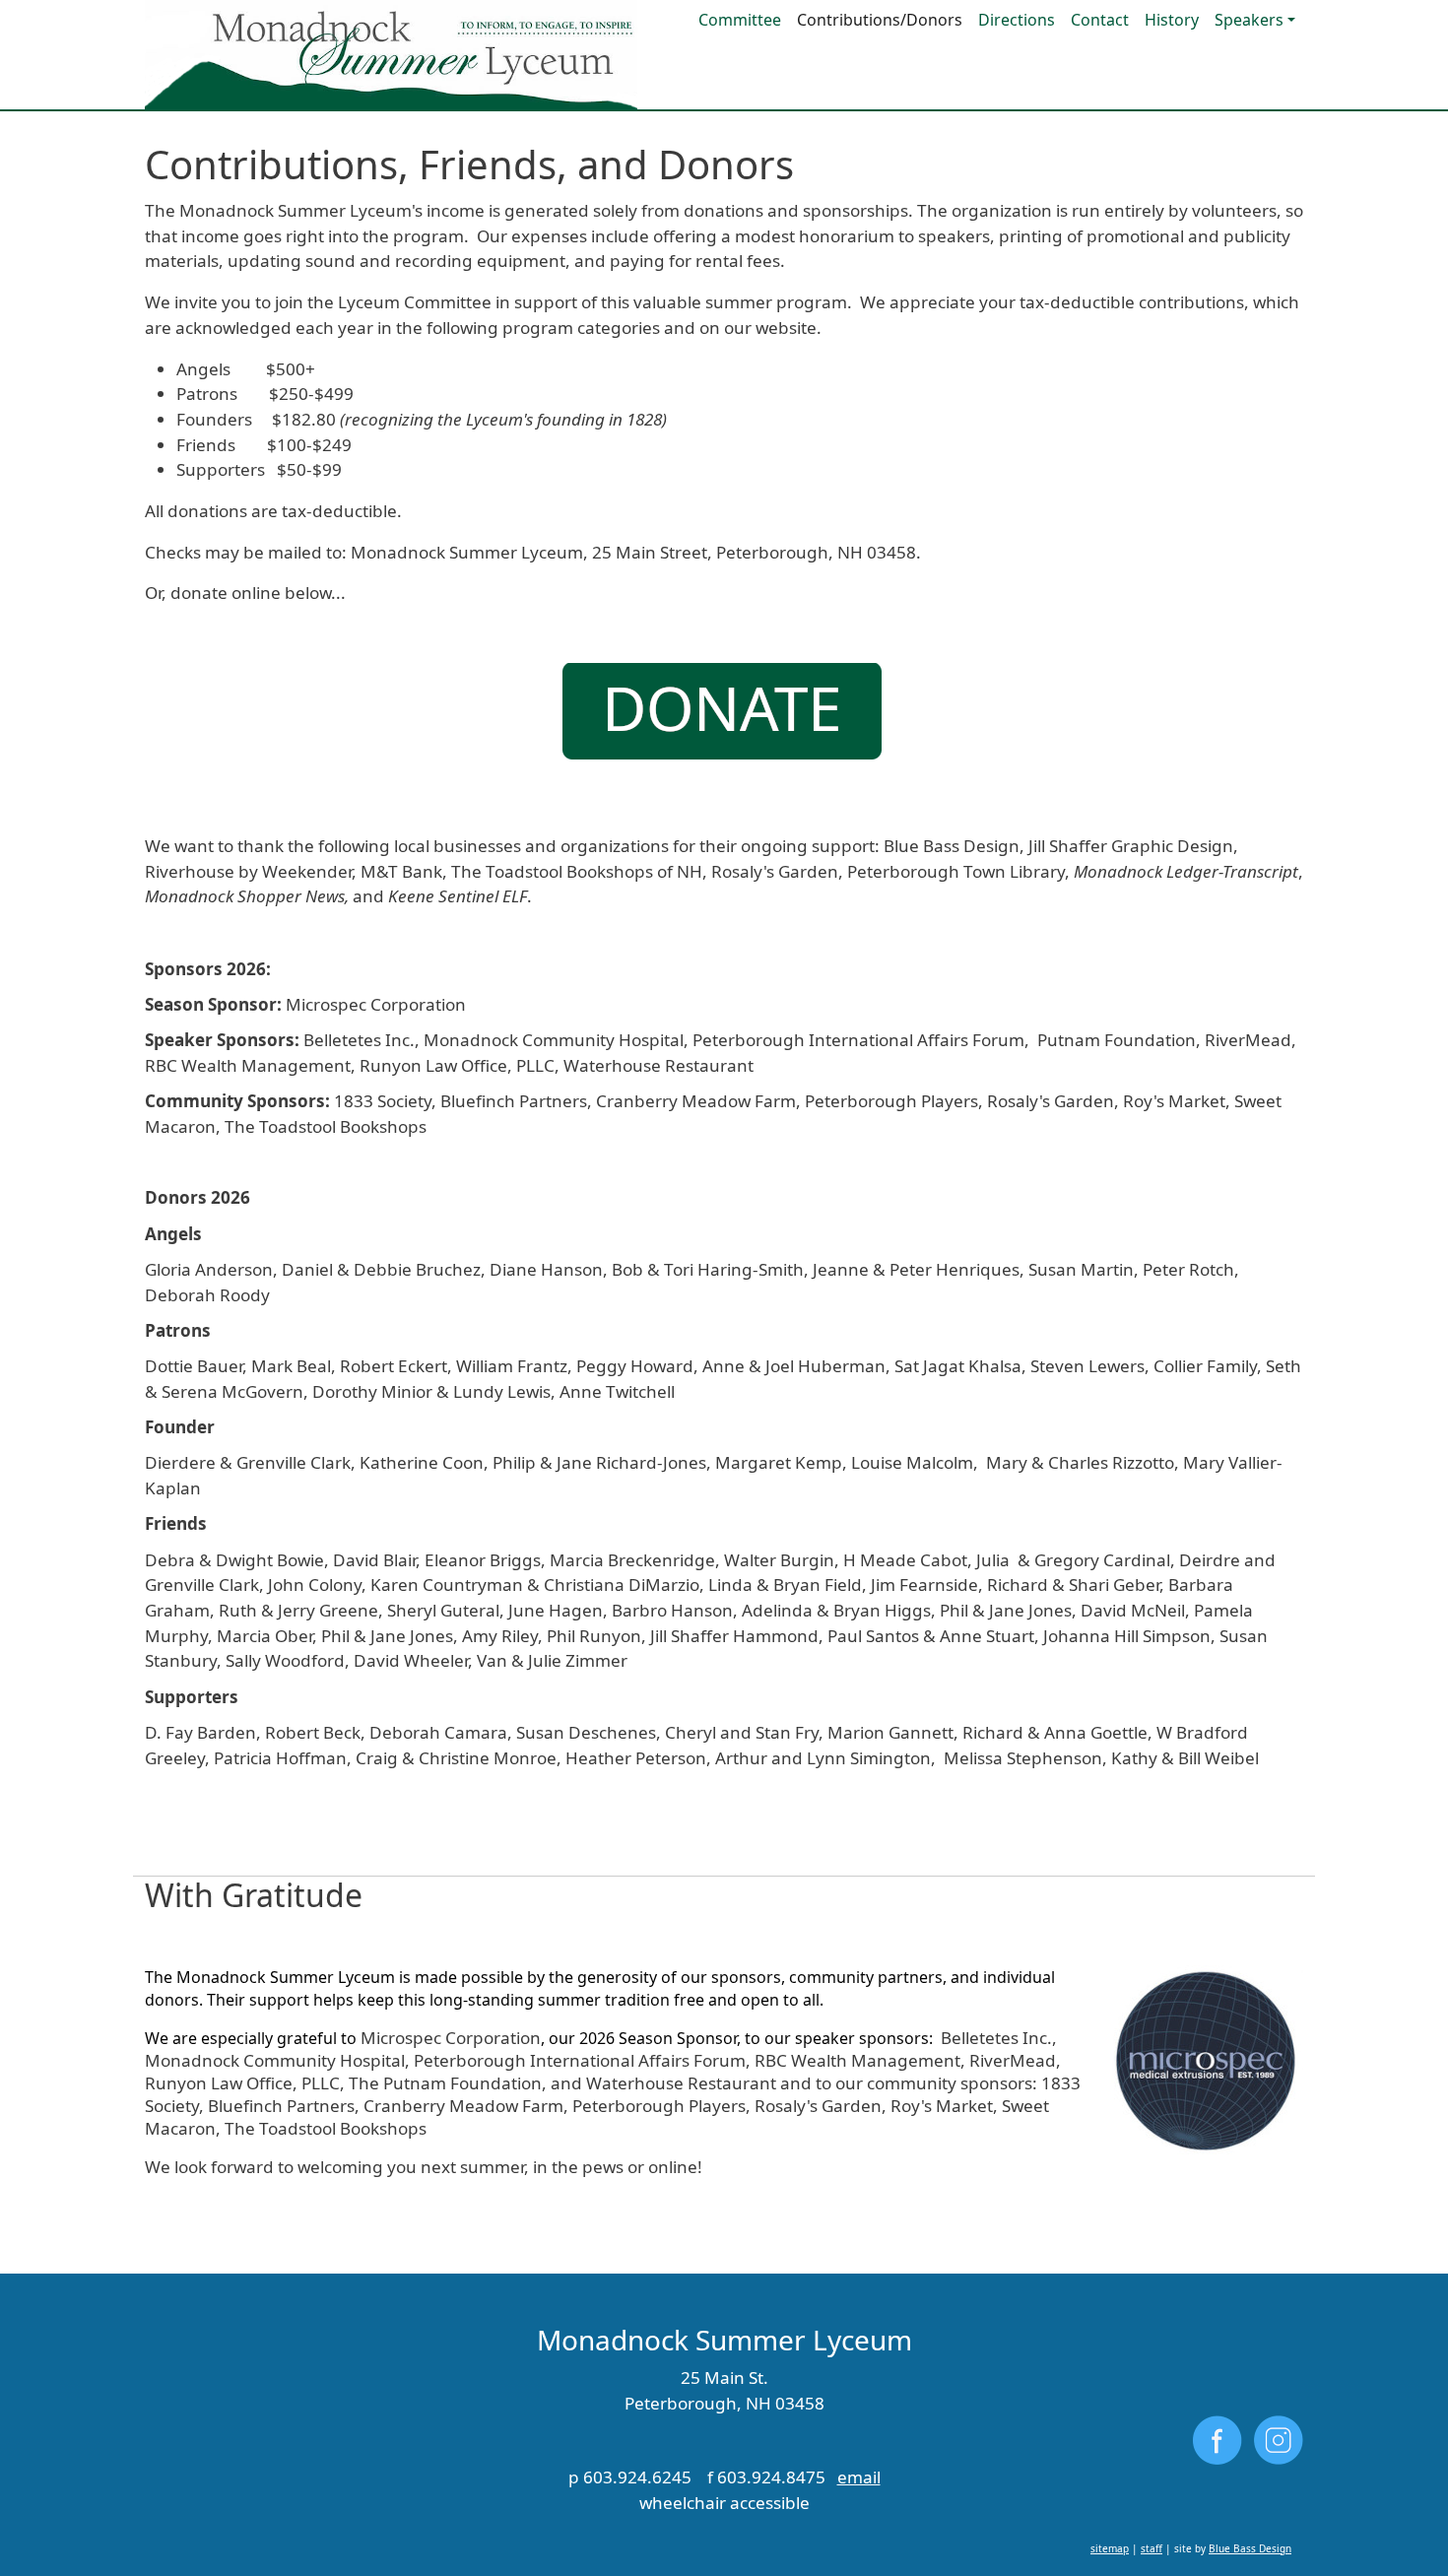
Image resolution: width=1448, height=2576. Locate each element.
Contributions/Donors (880, 20)
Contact (1100, 20)
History (1172, 20)
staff (1152, 2548)
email (859, 2477)
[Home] (391, 55)
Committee (740, 20)
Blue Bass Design (1250, 2548)
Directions (1017, 20)
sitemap (1110, 2548)
